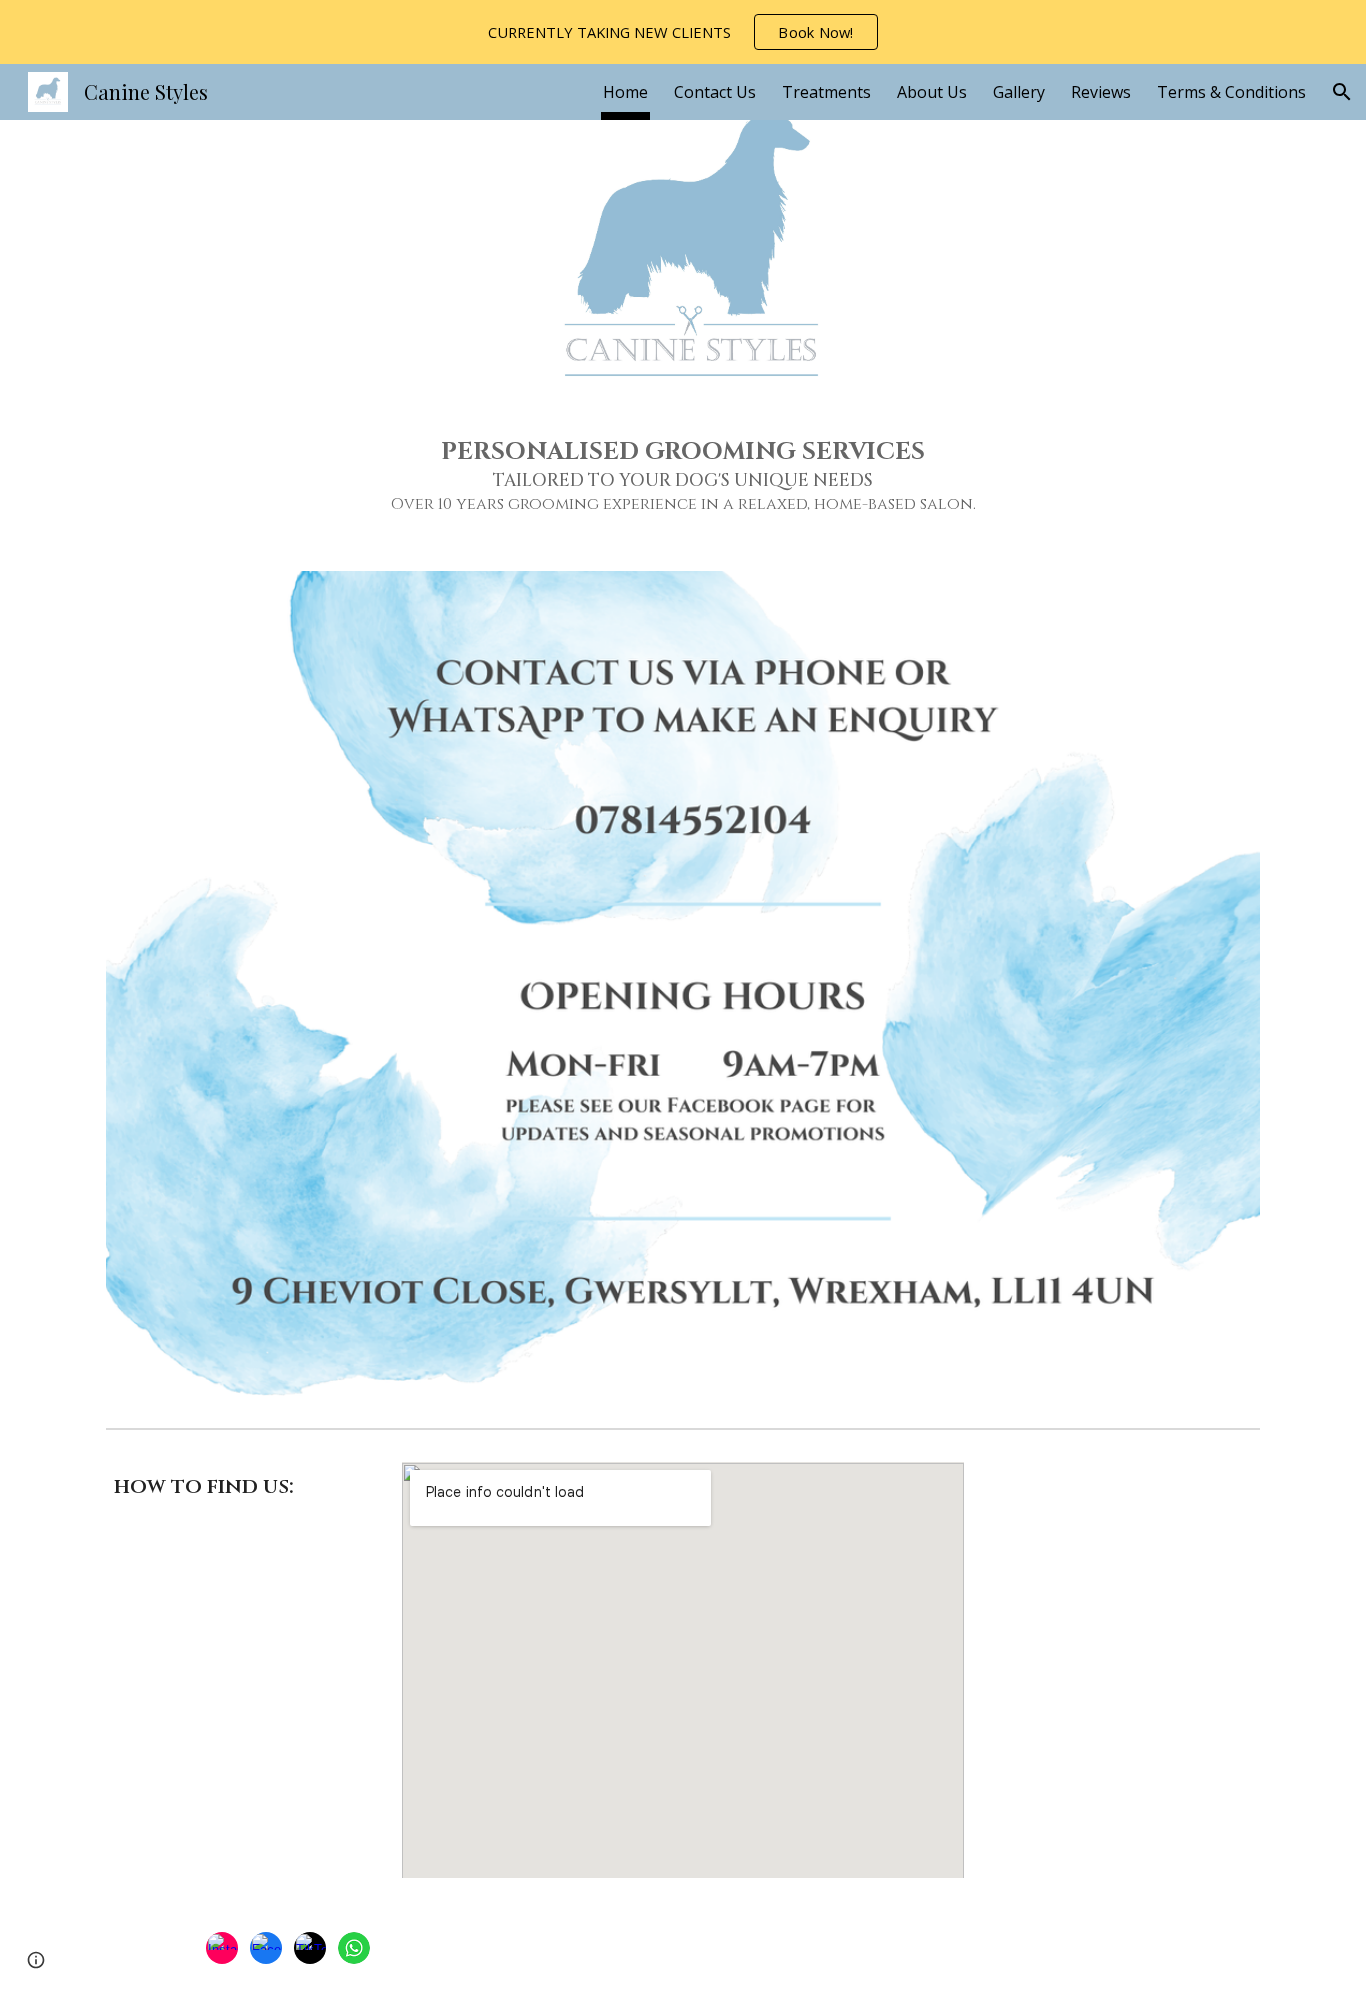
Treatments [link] (826, 92)
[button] (1342, 92)
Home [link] (625, 92)
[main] (683, 475)
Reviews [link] (1101, 92)
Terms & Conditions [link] (1231, 92)
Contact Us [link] (715, 92)
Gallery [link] (1019, 92)
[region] (683, 32)
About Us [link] (932, 92)
